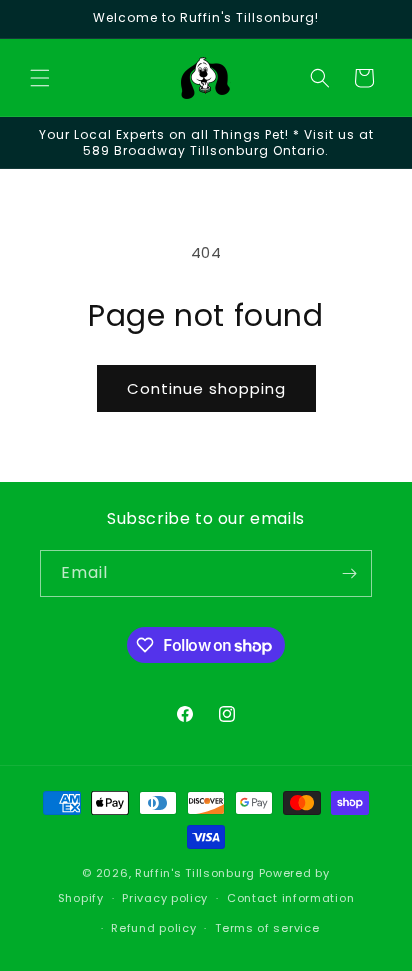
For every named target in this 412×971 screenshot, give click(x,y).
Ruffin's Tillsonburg (195, 873)
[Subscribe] (349, 573)
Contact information (290, 898)
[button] (40, 78)
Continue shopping (206, 388)
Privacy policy (165, 898)
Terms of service (267, 928)
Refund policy (153, 928)
